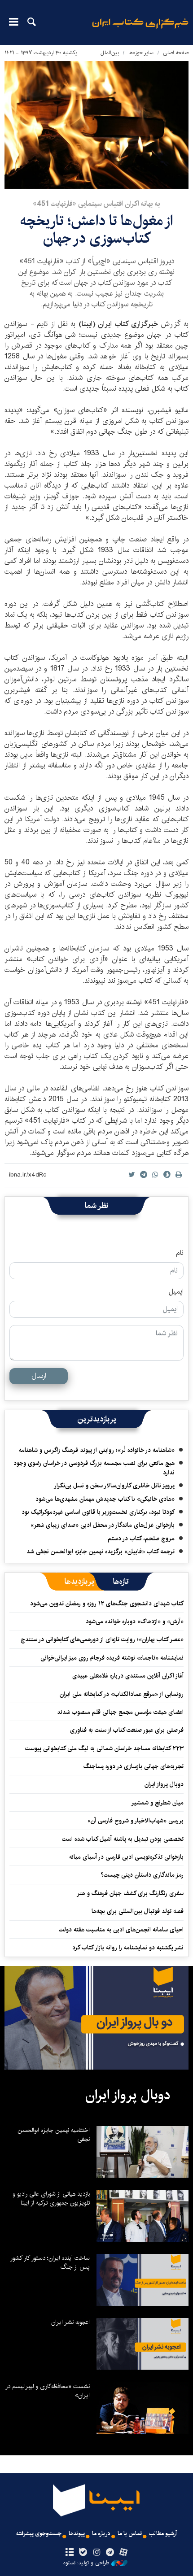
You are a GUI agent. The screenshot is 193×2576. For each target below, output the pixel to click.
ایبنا (140, 29)
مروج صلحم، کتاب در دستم (141, 1539)
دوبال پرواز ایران (164, 1784)
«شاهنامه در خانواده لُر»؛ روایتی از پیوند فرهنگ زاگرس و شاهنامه (97, 1450)
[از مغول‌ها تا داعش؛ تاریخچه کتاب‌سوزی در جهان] (96, 125)
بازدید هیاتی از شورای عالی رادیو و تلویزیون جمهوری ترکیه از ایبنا (51, 2198)
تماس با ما (130, 2534)
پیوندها (77, 2534)
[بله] (83, 2553)
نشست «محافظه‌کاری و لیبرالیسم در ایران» (48, 2391)
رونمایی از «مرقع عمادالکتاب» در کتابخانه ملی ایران (122, 1694)
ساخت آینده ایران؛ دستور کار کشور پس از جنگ (50, 2262)
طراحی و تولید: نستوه (86, 2563)
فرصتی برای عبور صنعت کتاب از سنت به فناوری (127, 1730)
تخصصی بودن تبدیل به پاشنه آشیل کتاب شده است (123, 1839)
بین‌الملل (110, 53)
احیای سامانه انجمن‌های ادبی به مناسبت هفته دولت (121, 1930)
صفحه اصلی (176, 53)
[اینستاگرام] (96, 2553)
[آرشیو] (69, 2553)
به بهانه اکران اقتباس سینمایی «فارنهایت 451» (96, 204)
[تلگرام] (110, 2553)
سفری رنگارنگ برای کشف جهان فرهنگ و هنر (130, 1893)
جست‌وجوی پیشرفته (39, 2534)
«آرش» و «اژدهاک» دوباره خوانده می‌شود (135, 1621)
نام (180, 1253)
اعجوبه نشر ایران (70, 2322)
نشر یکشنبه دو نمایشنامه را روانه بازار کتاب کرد (128, 1948)
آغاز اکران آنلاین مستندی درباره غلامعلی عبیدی (128, 1676)
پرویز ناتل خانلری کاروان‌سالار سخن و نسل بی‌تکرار (114, 1486)
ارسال (39, 1376)
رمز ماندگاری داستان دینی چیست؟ (142, 1875)
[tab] (121, 1582)
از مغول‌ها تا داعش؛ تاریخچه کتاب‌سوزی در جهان (96, 229)
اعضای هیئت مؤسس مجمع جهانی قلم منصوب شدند (120, 1712)
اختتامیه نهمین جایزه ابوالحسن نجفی (54, 2135)
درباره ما (101, 2534)
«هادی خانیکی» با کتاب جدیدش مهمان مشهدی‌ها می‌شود (105, 1499)
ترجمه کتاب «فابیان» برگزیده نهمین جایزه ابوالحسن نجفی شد (101, 1552)
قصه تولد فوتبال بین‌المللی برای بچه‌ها (138, 1911)
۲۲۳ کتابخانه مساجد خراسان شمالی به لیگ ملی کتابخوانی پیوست (104, 1748)
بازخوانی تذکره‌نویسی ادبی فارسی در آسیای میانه (126, 1857)
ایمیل (176, 1292)
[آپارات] (124, 2553)
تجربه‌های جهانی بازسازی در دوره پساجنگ (134, 1766)
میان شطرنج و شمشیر (157, 1803)
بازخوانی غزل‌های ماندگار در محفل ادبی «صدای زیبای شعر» (103, 1525)
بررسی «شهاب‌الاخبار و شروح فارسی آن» (136, 1821)
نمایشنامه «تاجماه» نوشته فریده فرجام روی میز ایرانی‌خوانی (112, 1658)
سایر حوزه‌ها (141, 53)
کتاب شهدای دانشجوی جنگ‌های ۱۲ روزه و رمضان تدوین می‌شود (107, 1604)
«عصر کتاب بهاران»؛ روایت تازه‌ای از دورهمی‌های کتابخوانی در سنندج (102, 1639)
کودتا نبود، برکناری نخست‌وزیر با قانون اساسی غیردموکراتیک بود (98, 1512)
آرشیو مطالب (163, 2534)
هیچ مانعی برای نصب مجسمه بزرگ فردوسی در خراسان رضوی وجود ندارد (94, 1468)
